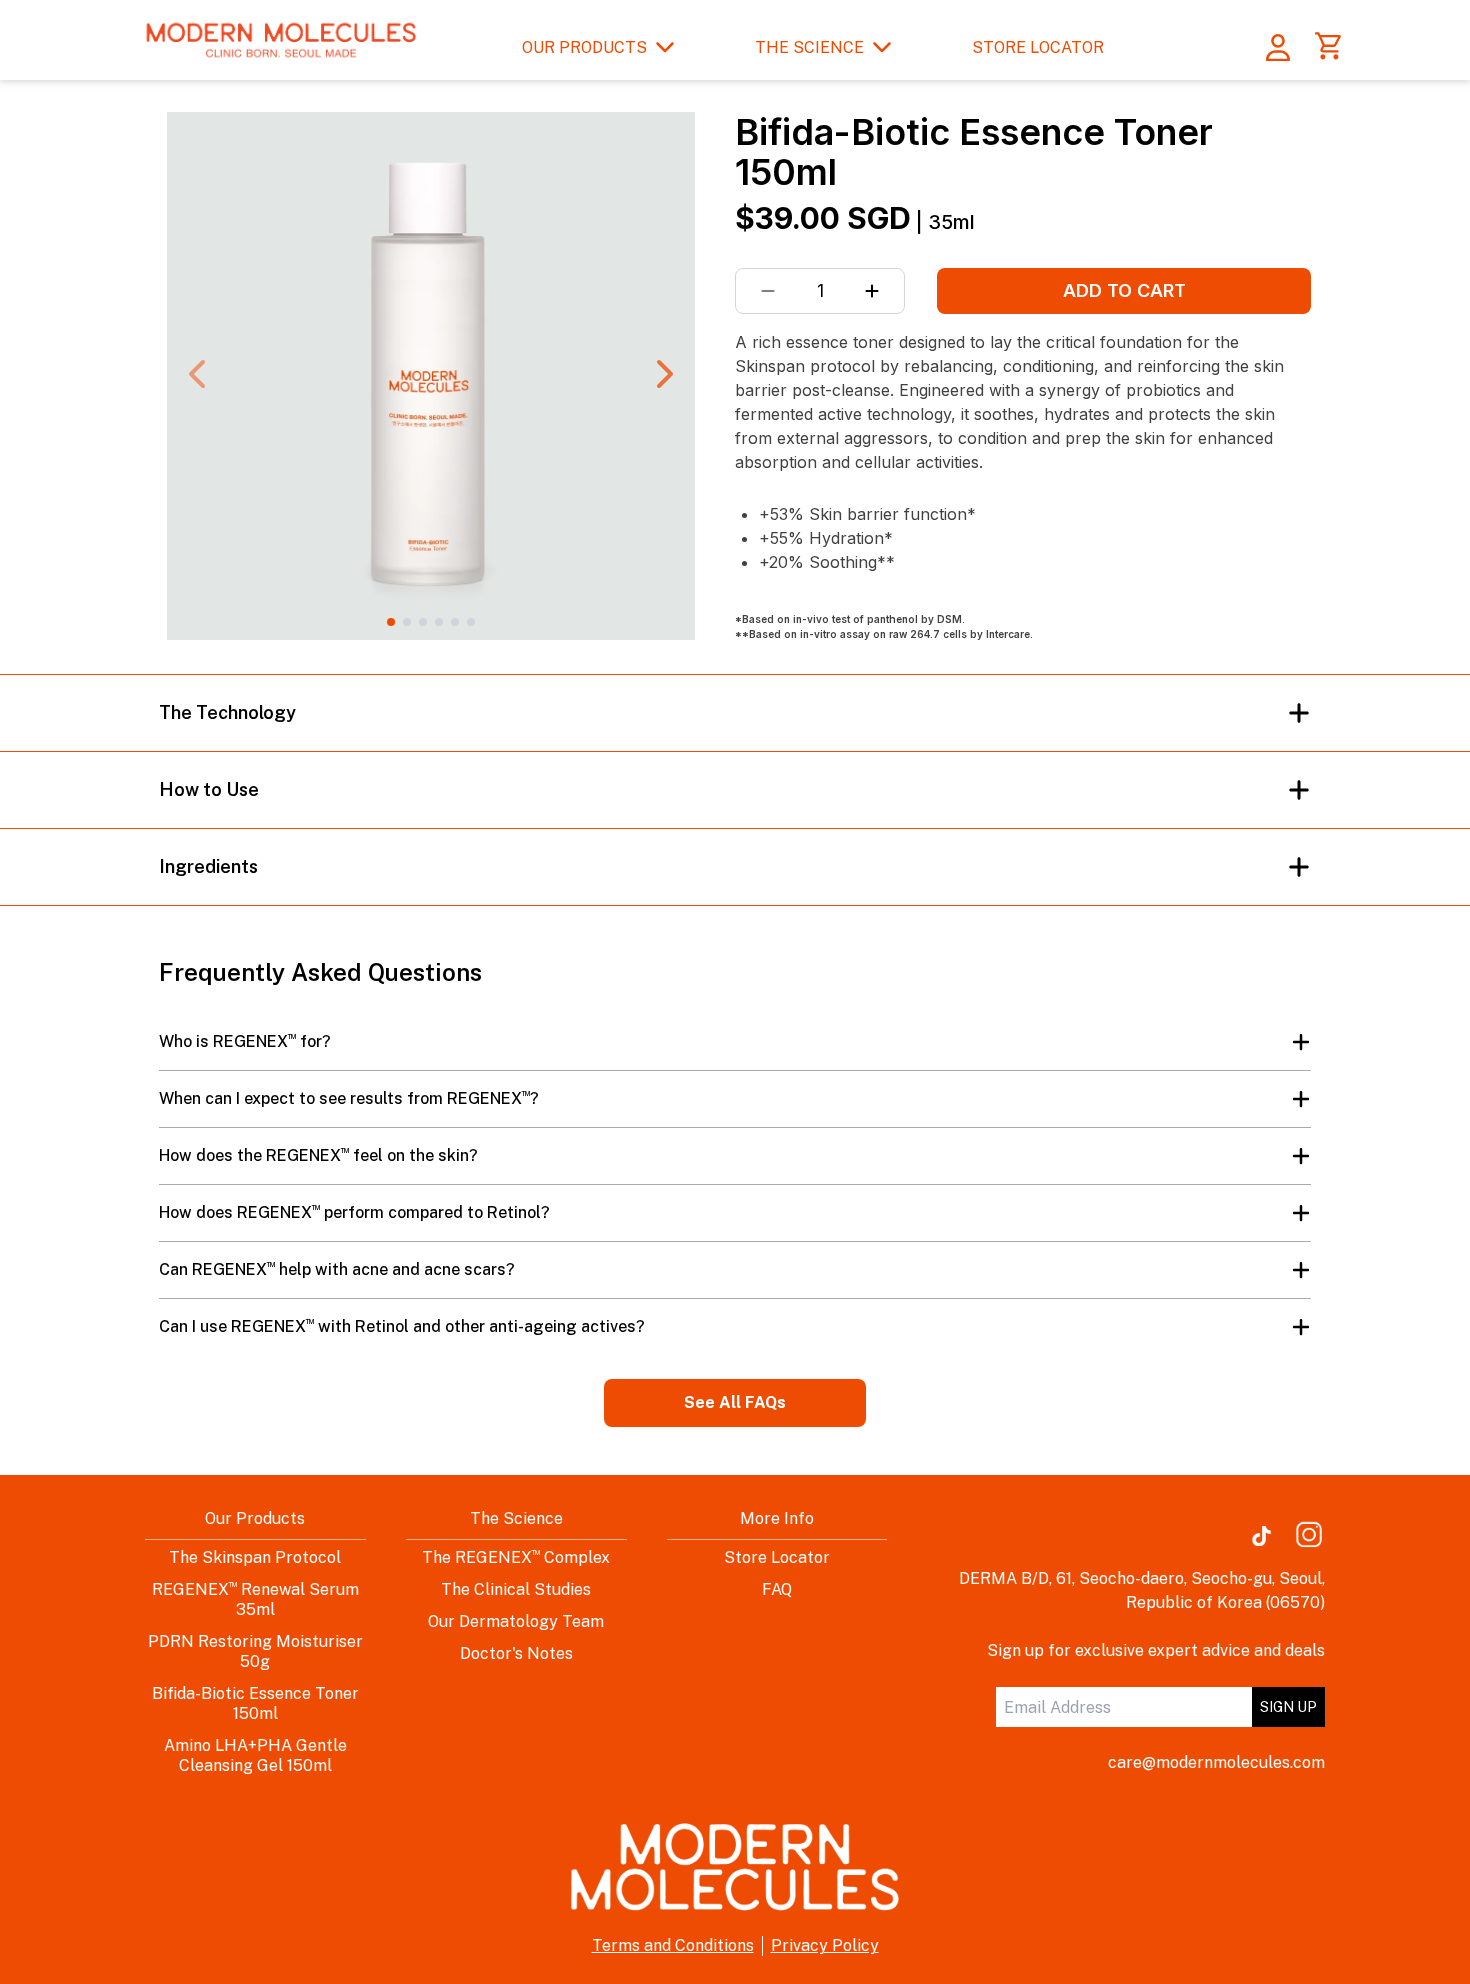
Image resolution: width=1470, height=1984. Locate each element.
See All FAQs (735, 1402)
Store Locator (777, 1557)
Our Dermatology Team (516, 1621)
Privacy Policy (825, 1945)
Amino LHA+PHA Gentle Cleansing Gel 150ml (255, 1755)
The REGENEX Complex (516, 1557)
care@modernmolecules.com (1216, 1762)
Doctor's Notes (516, 1653)
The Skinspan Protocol (255, 1557)
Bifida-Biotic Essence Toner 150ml (255, 1703)
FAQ (777, 1589)
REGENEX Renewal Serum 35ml (255, 1599)
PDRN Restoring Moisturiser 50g (255, 1651)
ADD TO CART (1124, 290)
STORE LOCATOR (1038, 47)
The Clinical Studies (516, 1589)
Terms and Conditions (673, 1945)
